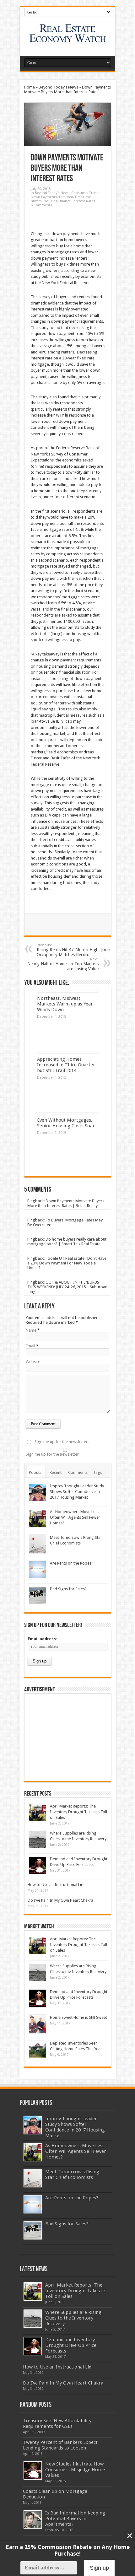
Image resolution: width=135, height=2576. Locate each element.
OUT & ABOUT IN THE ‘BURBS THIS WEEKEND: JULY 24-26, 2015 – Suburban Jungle (67, 1287)
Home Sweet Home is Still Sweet (78, 2017)
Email (30, 1346)
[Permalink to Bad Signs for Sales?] (38, 1595)
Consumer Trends (86, 193)
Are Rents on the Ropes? (72, 1563)
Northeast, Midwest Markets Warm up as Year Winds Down (65, 1004)
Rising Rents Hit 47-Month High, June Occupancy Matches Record (73, 950)
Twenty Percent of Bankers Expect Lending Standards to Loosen (60, 2445)
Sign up (99, 2568)
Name (31, 1330)
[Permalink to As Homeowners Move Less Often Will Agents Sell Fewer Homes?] (38, 1518)
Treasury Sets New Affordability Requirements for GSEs (57, 2423)
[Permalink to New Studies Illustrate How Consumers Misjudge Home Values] (33, 2470)
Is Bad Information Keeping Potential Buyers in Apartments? (75, 2519)
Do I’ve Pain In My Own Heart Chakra (60, 1900)
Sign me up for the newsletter (52, 1454)
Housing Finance (57, 201)
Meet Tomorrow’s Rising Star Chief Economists (72, 2175)
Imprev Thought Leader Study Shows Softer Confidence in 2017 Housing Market (77, 1492)
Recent (56, 1472)
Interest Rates (84, 201)
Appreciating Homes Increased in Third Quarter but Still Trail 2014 (66, 1065)
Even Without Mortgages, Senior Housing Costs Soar (66, 1123)
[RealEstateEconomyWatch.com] (68, 40)
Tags (98, 1472)
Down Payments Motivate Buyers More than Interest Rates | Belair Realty (66, 1203)
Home (30, 87)
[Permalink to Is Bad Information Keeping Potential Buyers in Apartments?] (33, 2519)
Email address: (42, 1639)
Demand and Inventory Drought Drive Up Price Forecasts (71, 2345)
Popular (36, 1472)
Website (33, 1362)
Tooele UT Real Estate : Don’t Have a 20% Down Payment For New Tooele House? (67, 1263)
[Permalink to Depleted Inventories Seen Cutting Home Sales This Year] (38, 2050)
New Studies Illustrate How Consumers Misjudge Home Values (75, 2470)
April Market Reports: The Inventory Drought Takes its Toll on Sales (78, 1812)
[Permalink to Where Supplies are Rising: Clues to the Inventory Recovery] (38, 1840)
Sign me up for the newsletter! (62, 1442)
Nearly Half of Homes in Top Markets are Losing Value (63, 964)
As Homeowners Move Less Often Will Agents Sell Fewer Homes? (75, 1517)
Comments (78, 1472)
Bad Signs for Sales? (68, 1589)
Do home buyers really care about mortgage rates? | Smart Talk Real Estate (67, 1242)
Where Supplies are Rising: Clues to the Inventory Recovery (74, 2318)
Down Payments (44, 197)
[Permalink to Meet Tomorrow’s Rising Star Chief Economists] (38, 1544)
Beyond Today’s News (58, 87)
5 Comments (41, 205)
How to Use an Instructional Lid (56, 1885)
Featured (66, 197)
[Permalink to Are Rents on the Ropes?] (38, 1570)
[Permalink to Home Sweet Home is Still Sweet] (38, 2024)
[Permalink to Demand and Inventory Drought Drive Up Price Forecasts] (38, 1865)
